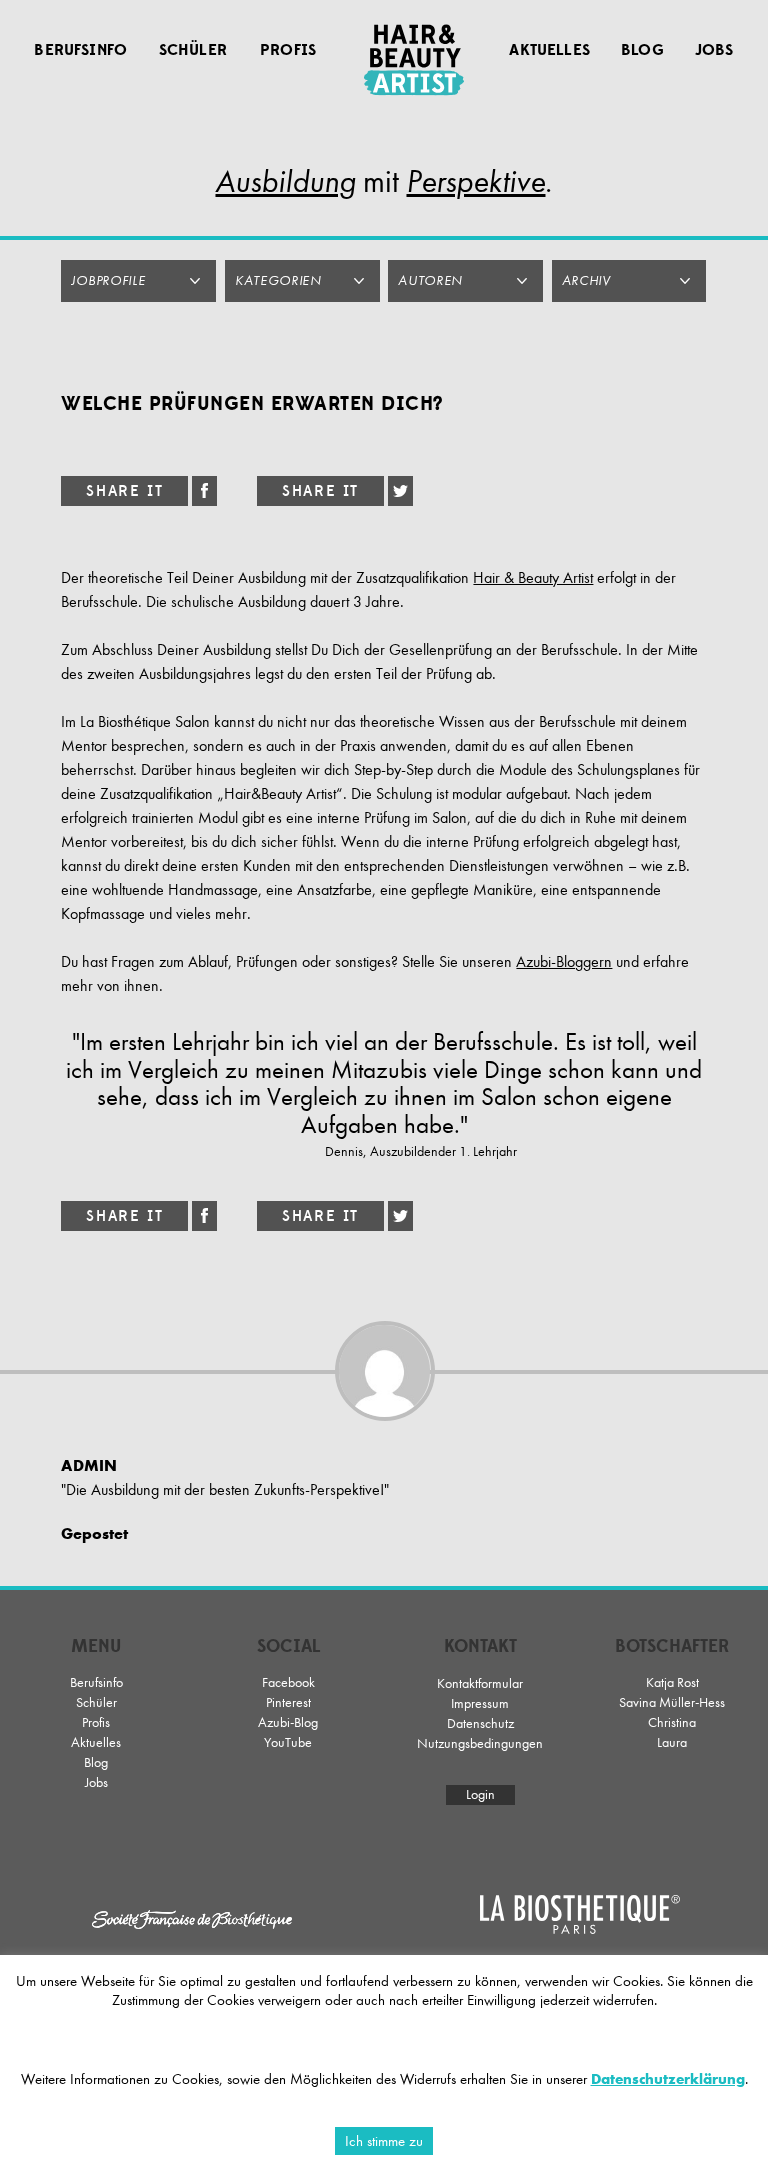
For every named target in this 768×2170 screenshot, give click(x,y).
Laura (672, 1742)
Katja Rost (672, 1682)
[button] (138, 281)
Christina (672, 1722)
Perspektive (475, 181)
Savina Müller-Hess (672, 1702)
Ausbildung (285, 181)
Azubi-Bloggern (564, 961)
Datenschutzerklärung (668, 2079)
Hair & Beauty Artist (533, 577)
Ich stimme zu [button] (384, 2141)
